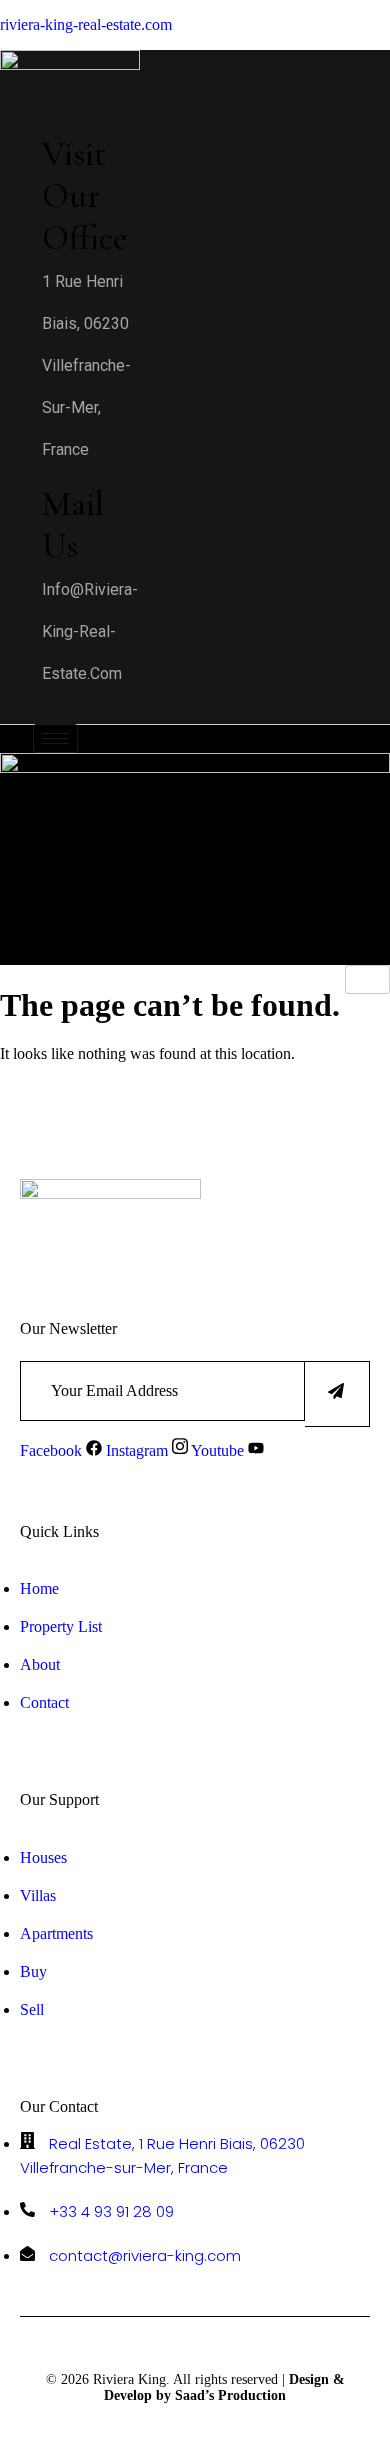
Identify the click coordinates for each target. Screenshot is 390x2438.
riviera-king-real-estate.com (86, 24)
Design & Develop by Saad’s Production (224, 2387)
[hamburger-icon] (55, 738)
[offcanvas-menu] (15, 709)
